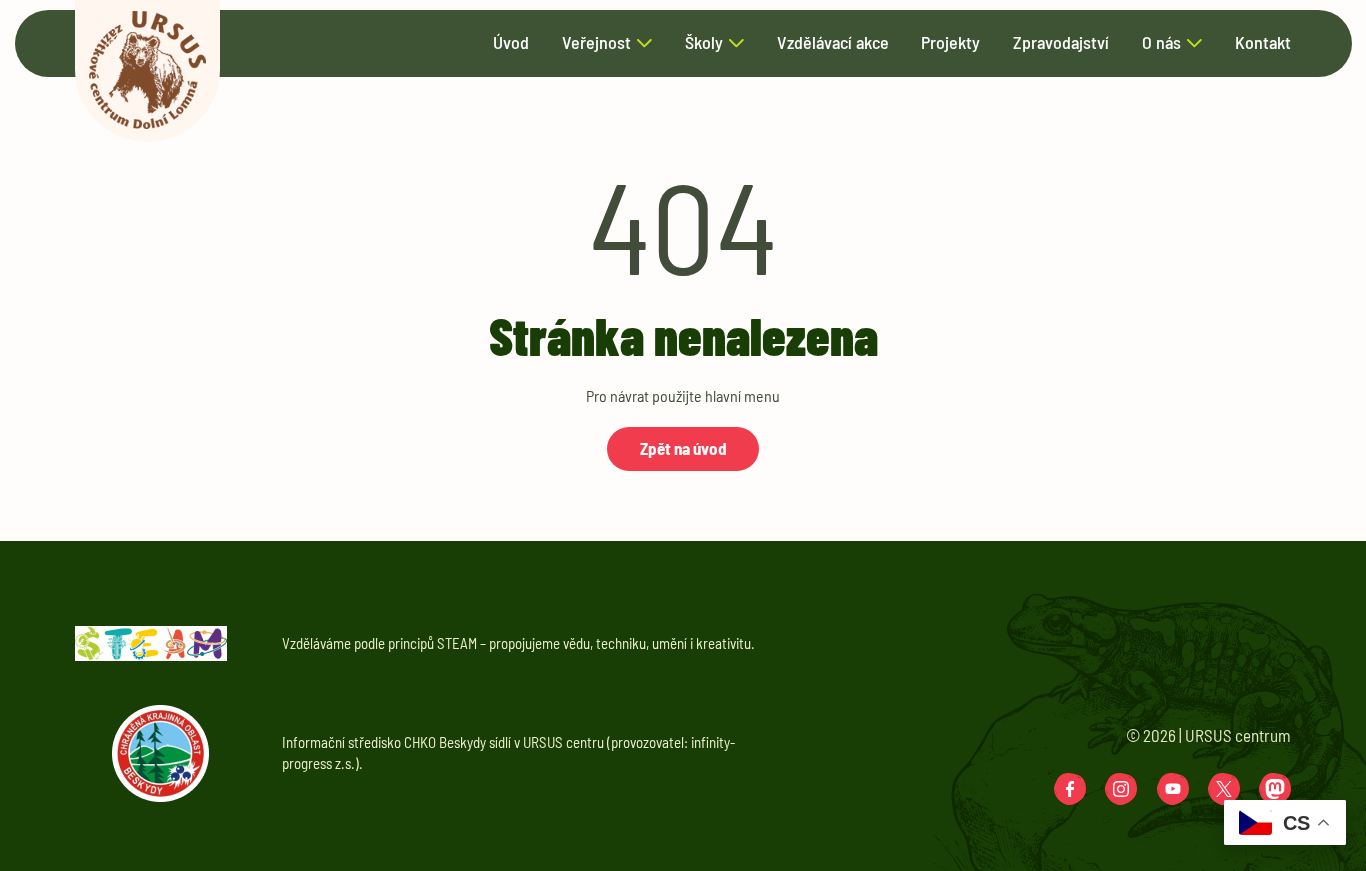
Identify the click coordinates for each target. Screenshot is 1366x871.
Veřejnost (596, 43)
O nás (1161, 43)
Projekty (950, 43)
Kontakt (1263, 43)
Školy (704, 43)
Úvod (511, 43)
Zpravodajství (1061, 43)
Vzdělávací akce (833, 43)
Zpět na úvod (683, 448)
